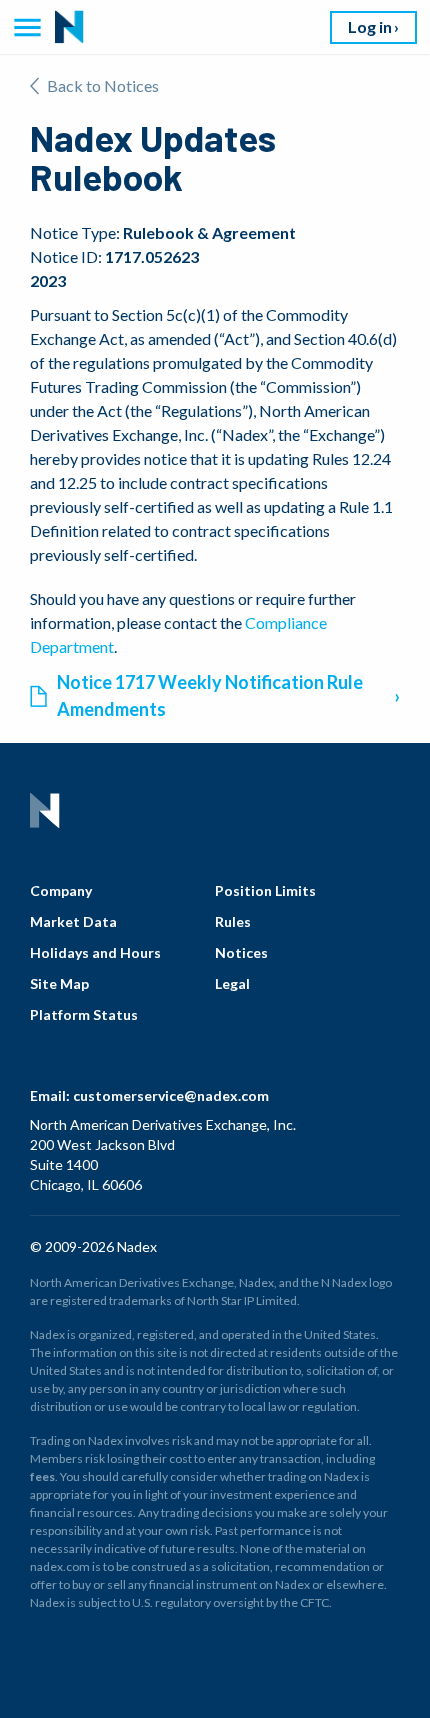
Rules (233, 921)
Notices (241, 952)
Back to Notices (103, 85)
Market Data (73, 921)
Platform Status (84, 1014)
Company (61, 890)
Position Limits (265, 890)
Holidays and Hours (95, 952)
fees (42, 1476)
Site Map (59, 983)
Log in (370, 26)
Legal (232, 983)
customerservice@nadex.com (171, 1095)
